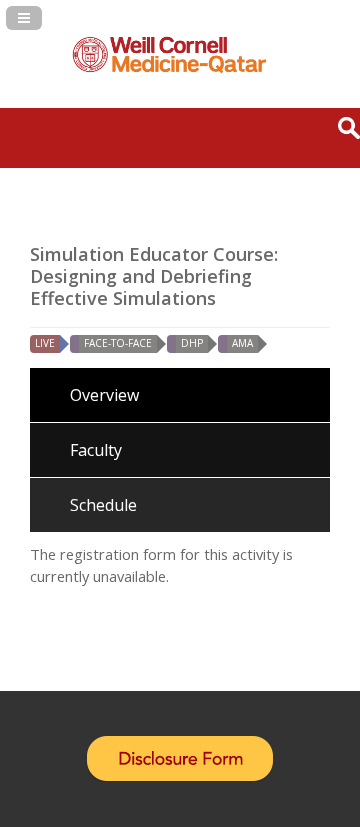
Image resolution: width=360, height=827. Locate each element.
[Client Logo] (170, 70)
